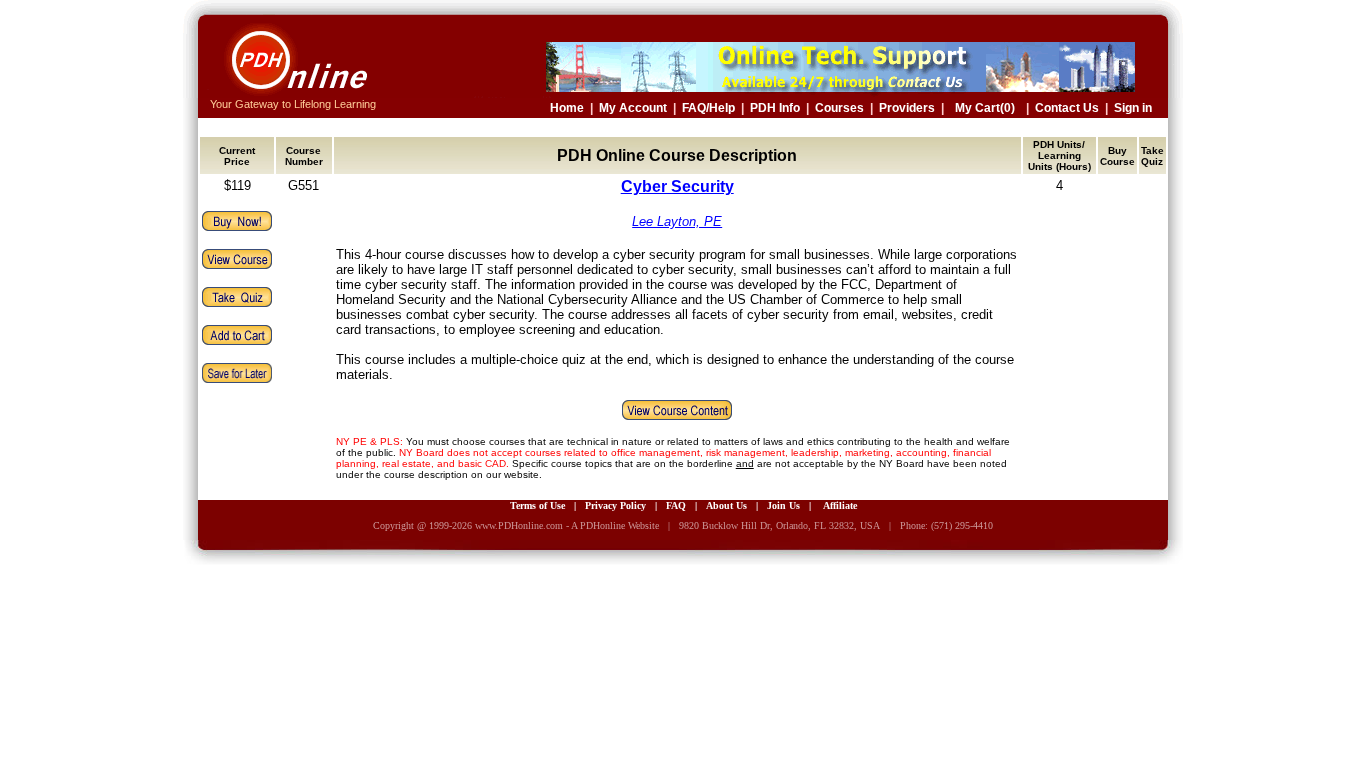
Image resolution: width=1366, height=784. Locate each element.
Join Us (783, 505)
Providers (907, 108)
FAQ (676, 505)
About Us (726, 505)
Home (567, 108)
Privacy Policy (615, 505)
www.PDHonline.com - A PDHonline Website (567, 525)
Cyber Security (677, 186)
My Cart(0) (985, 108)
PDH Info (775, 108)
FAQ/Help (708, 108)
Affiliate (840, 505)
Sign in (1133, 108)
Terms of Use (537, 505)
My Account (633, 108)
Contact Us (1067, 108)
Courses (839, 108)
